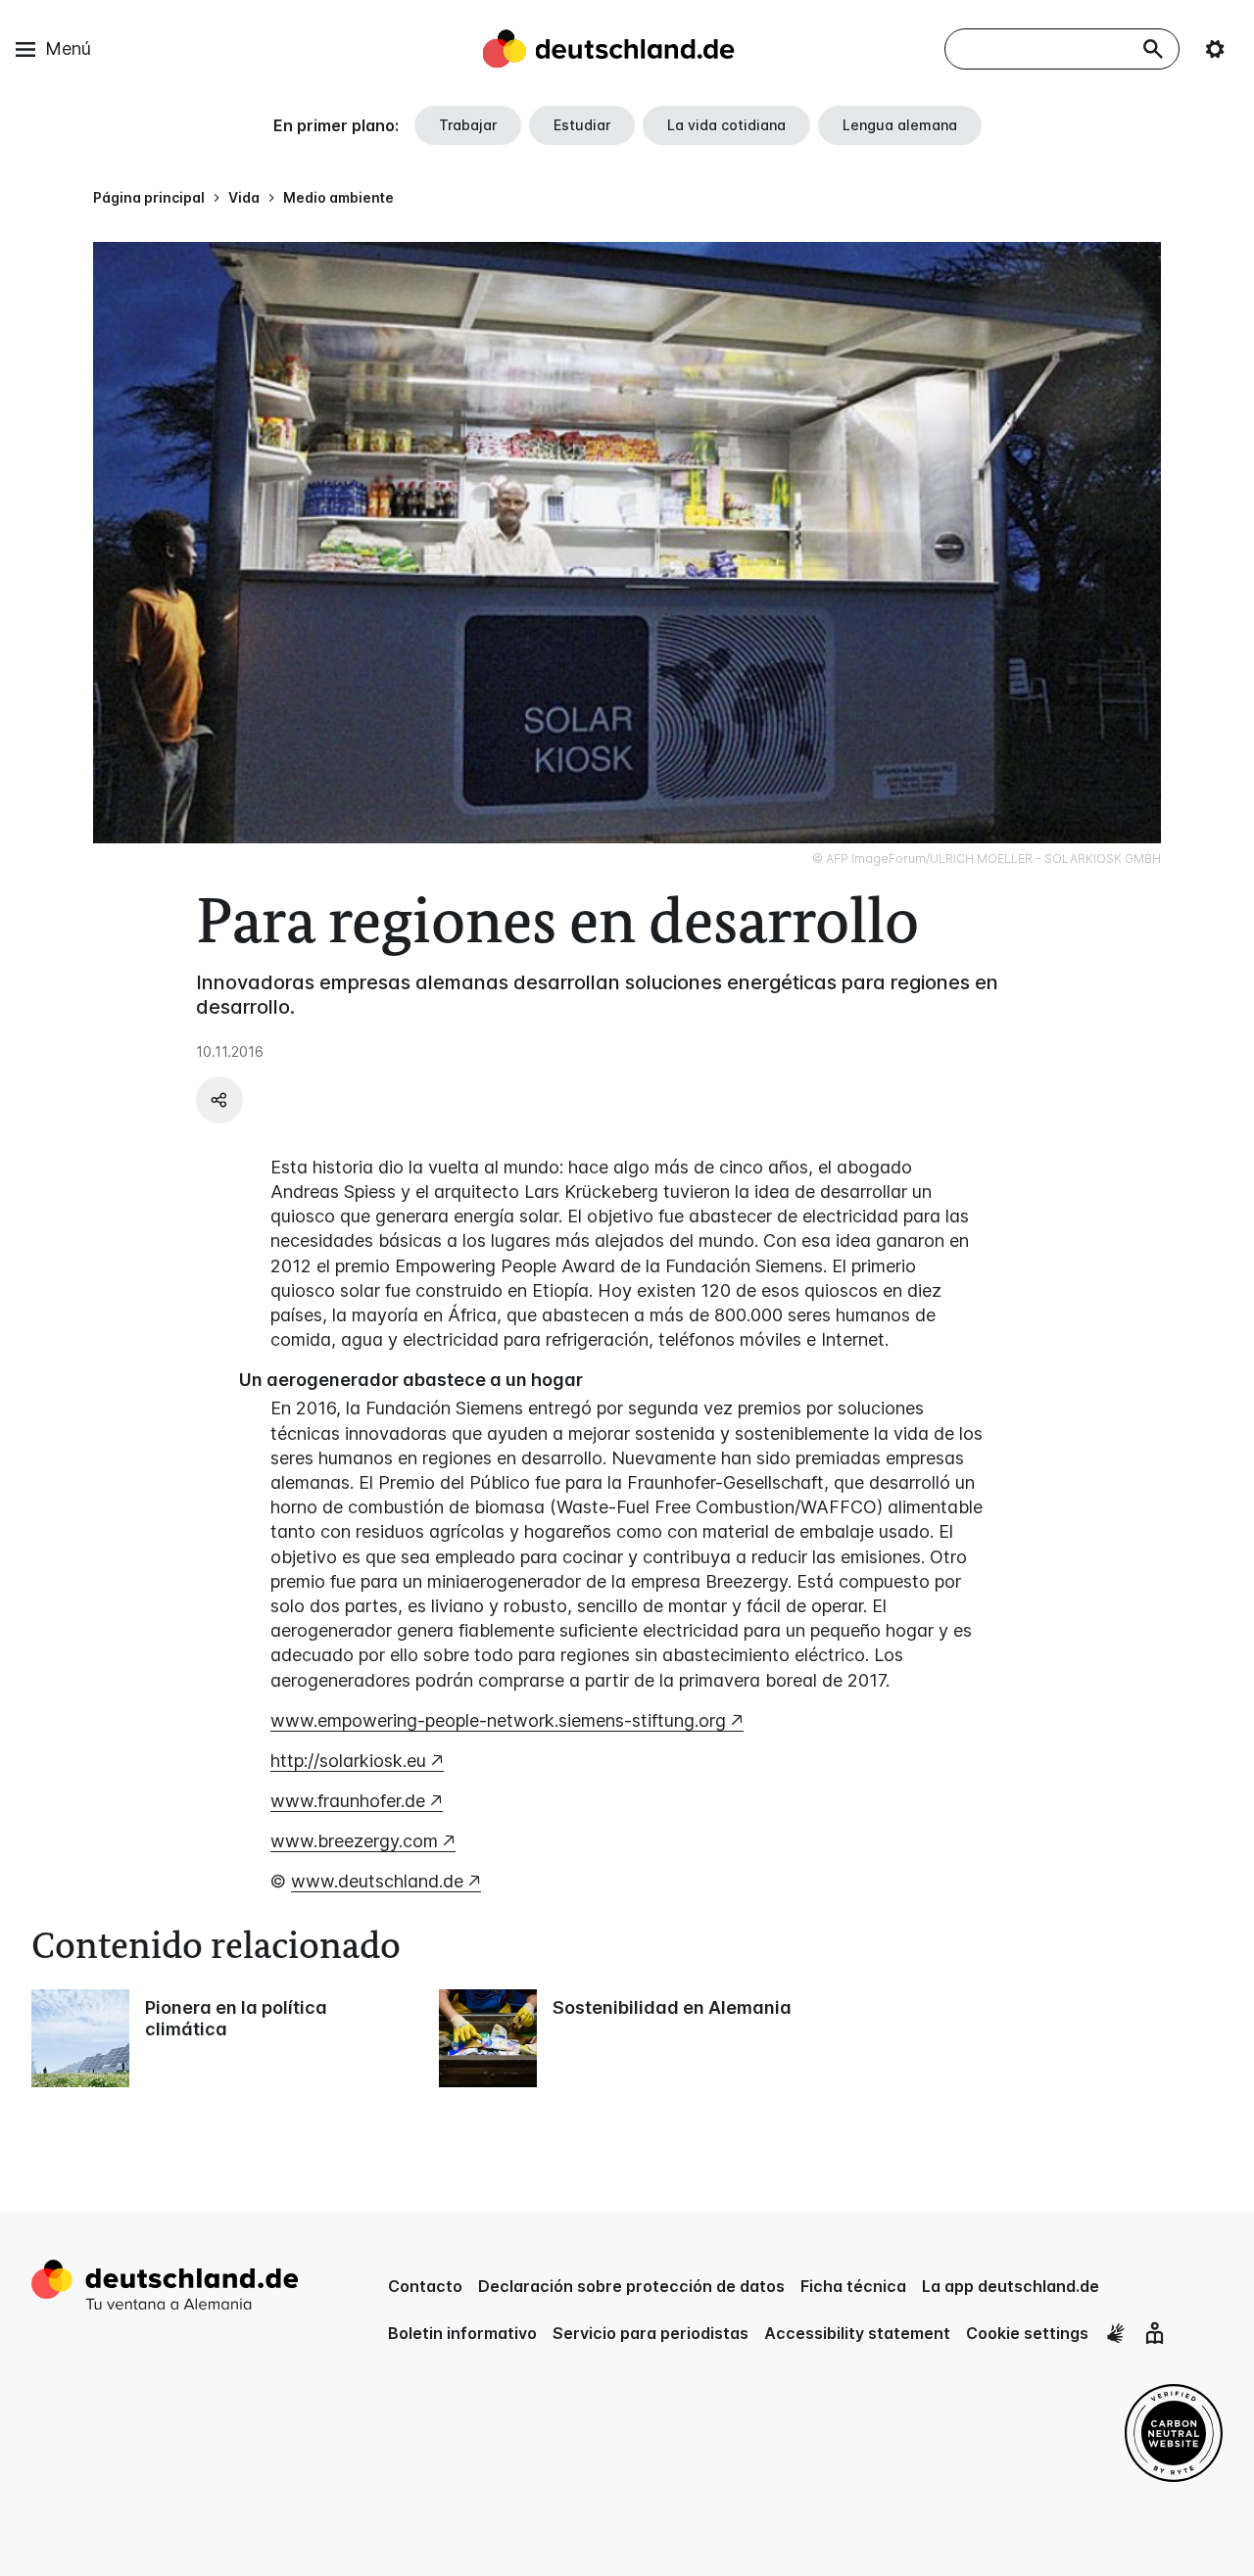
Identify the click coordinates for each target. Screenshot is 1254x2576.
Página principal (149, 197)
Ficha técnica (853, 2286)
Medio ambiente (338, 197)
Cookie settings (1027, 2333)
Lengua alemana (900, 125)
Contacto (425, 2286)
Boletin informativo (462, 2333)
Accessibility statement (857, 2333)
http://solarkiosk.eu (348, 1761)
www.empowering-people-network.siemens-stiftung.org (498, 1720)
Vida (244, 197)
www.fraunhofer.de (348, 1801)
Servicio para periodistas (651, 2333)
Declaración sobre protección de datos (631, 2286)
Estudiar (582, 125)
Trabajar (468, 125)
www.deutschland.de (377, 1881)
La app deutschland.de (1011, 2286)
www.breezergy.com (354, 1841)
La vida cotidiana (726, 125)
